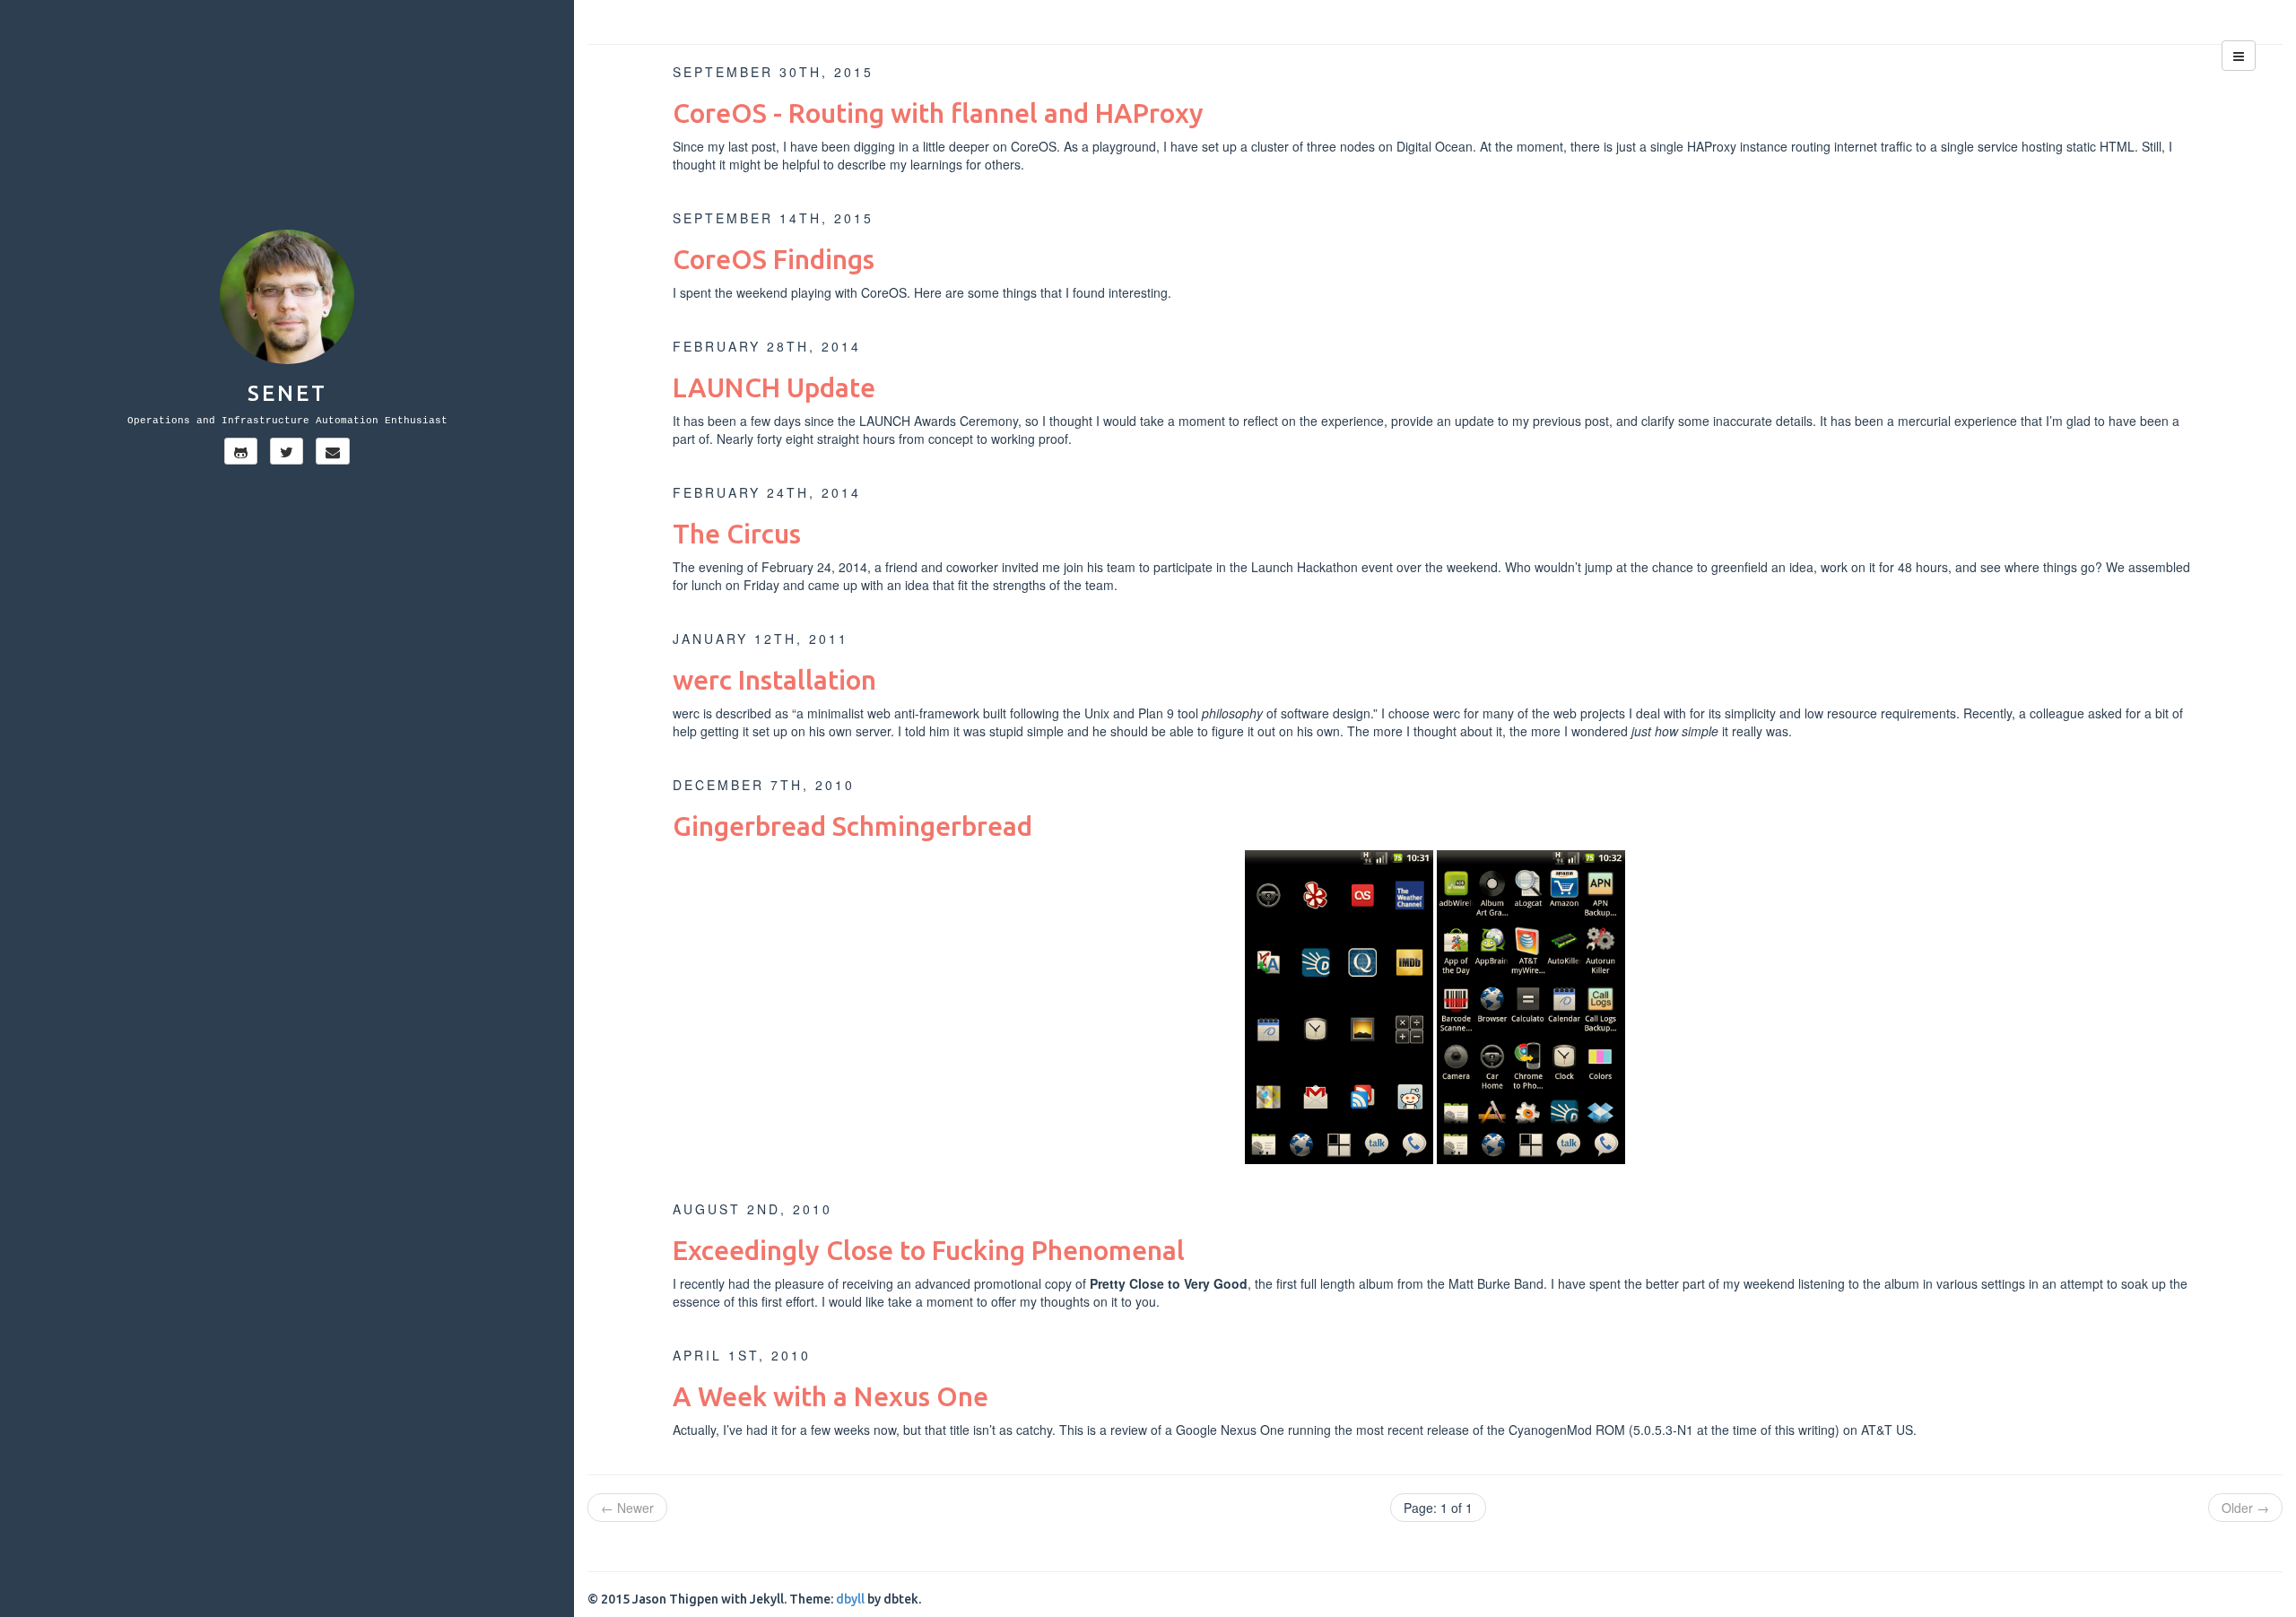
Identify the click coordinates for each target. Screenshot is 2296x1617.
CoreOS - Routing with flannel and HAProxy (938, 113)
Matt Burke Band (1496, 1283)
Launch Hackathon (1305, 567)
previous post (1571, 421)
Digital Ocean (1435, 146)
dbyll (850, 1599)
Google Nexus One (1230, 1430)
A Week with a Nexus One (831, 1396)
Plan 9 (1156, 713)
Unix (1097, 713)
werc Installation (774, 680)
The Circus (737, 534)
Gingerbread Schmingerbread (852, 826)
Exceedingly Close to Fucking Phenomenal (929, 1250)
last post (752, 146)
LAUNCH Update (774, 387)
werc (686, 713)
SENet (287, 393)
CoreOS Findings (774, 259)
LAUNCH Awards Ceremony (939, 421)
